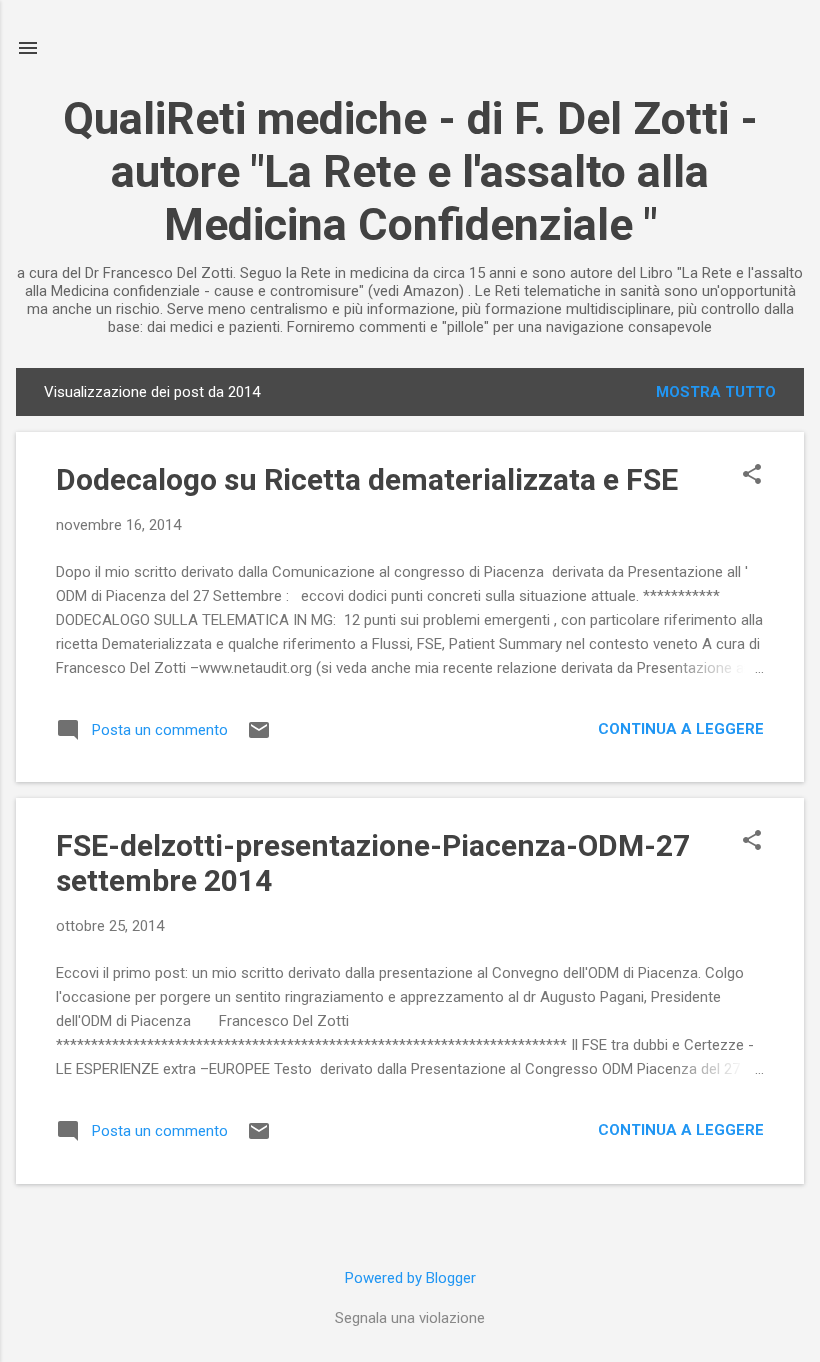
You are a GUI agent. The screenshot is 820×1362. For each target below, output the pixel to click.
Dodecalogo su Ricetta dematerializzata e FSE (367, 479)
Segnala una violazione (410, 1318)
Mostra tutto (716, 392)
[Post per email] (259, 737)
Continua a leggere (681, 729)
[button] (752, 476)
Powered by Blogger (410, 1278)
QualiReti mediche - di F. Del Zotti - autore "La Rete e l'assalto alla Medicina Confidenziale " (410, 171)
